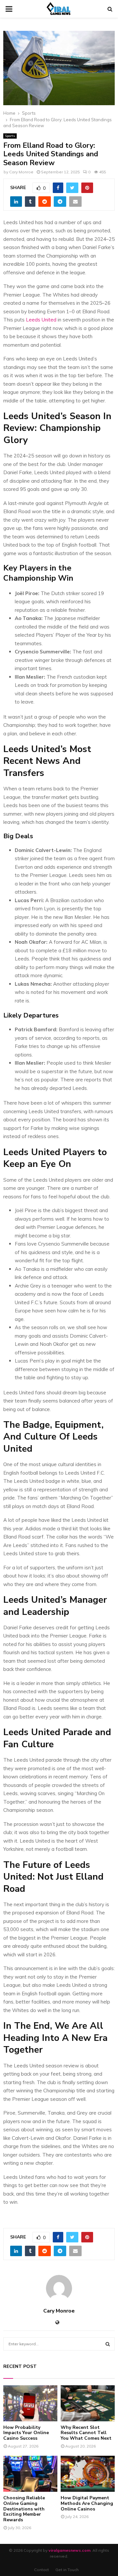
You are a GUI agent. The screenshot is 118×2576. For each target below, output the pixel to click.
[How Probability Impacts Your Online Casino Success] (30, 2403)
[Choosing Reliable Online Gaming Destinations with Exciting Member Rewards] (30, 2474)
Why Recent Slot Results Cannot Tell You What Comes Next (86, 2433)
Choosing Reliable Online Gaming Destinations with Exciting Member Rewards (24, 2509)
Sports (10, 136)
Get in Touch (67, 2570)
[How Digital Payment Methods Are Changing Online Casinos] (88, 2474)
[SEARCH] (108, 2344)
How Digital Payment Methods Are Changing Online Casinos (87, 2503)
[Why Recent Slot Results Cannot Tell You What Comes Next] (88, 2403)
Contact (41, 2570)
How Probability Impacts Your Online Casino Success (26, 2433)
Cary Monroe (21, 172)
